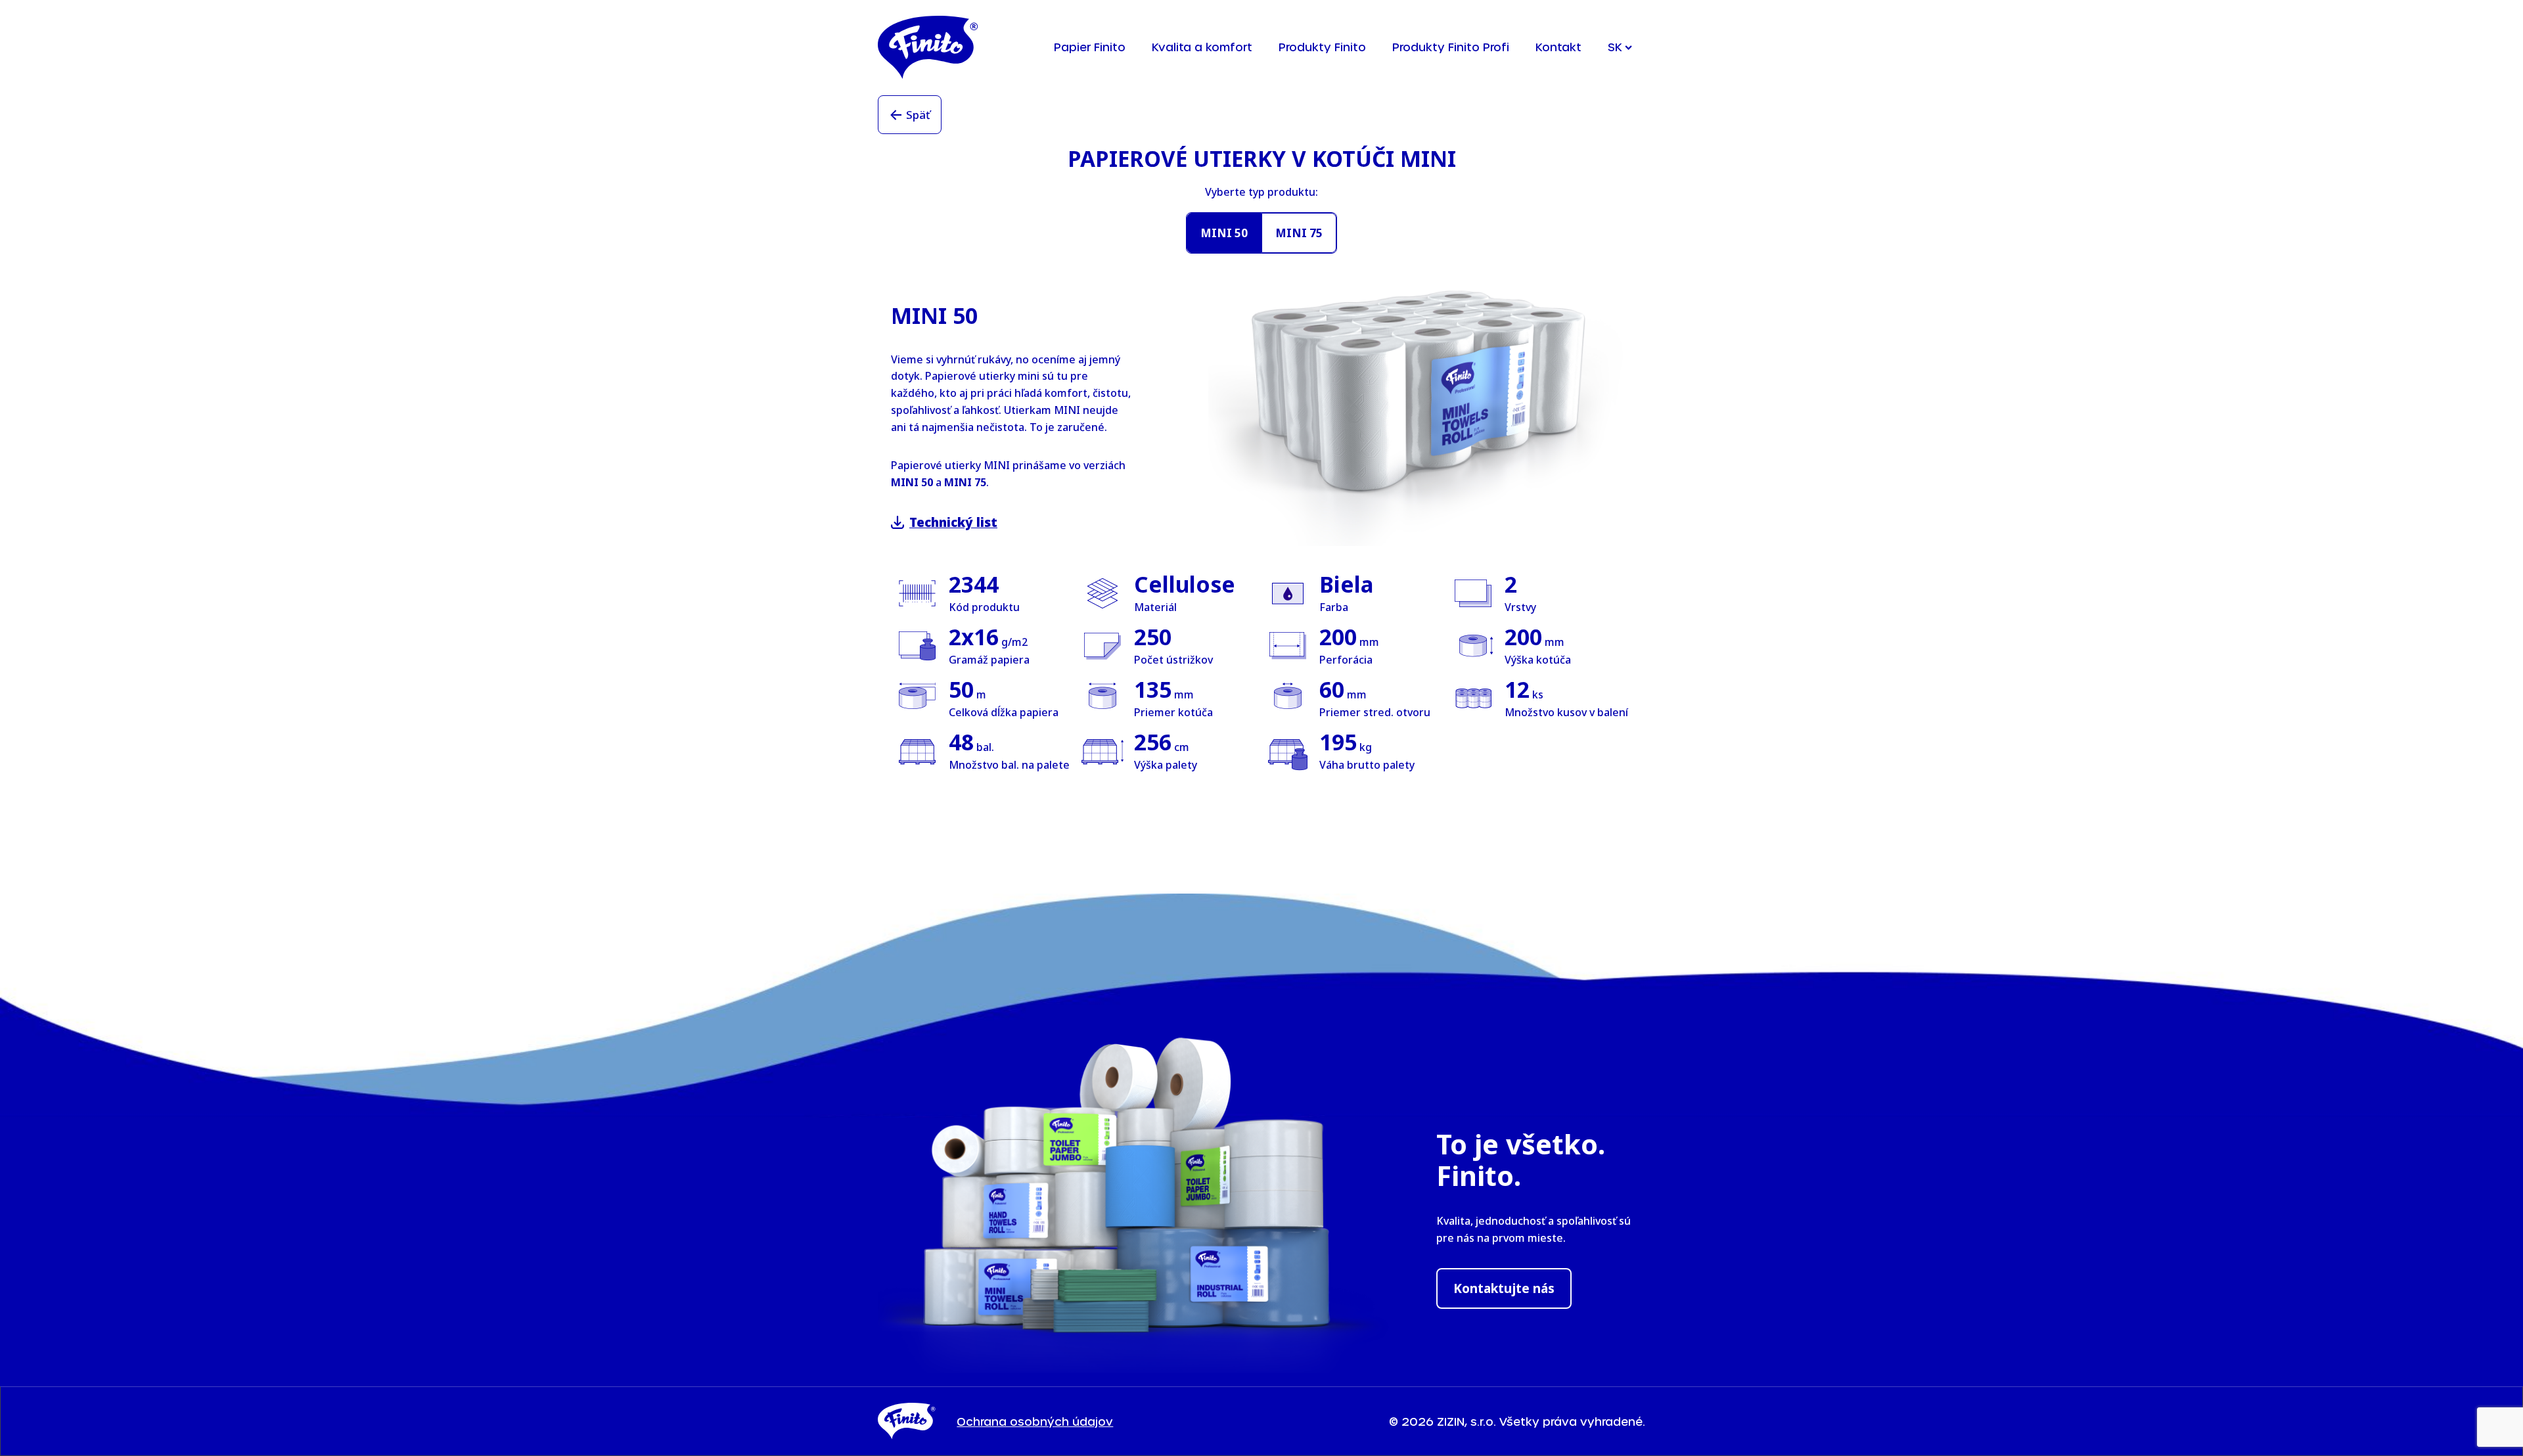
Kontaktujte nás (1504, 1288)
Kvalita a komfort (1202, 47)
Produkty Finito (1322, 47)
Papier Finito (1090, 47)
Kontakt (1558, 47)
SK (1615, 47)
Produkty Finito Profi (1451, 47)
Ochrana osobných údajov (1035, 1421)
